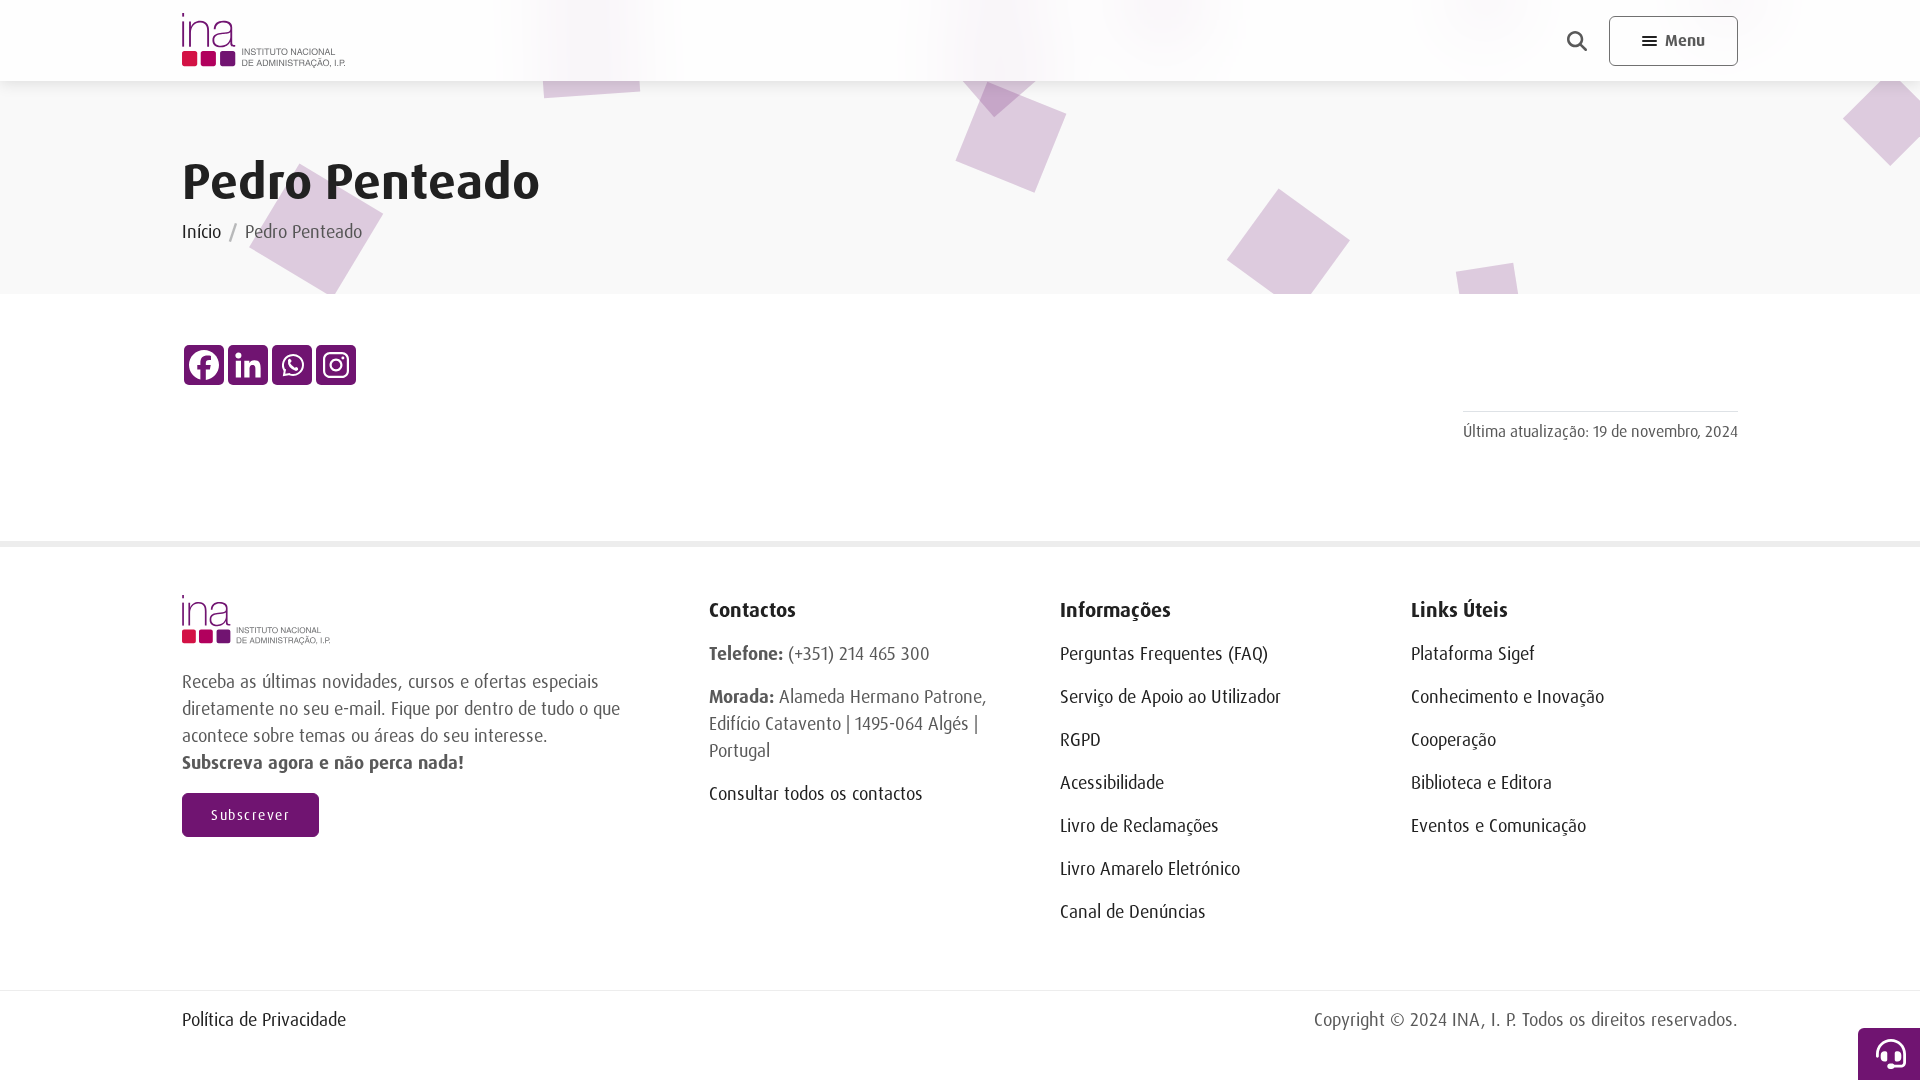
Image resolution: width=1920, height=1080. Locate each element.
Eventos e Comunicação (1498, 826)
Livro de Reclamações (1139, 826)
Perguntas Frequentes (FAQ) (1164, 654)
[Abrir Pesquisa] (1577, 41)
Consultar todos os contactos (816, 794)
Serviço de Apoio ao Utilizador (1170, 697)
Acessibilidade (1112, 783)
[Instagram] (336, 365)
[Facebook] (204, 365)
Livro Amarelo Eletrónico (1150, 869)
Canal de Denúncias (1133, 912)
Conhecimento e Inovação (1507, 697)
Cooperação (1453, 740)
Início (201, 232)
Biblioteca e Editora (1481, 783)
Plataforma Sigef (1473, 654)
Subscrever (250, 815)
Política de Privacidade (264, 1020)
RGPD (1080, 740)
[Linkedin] (248, 365)
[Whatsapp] (292, 365)
